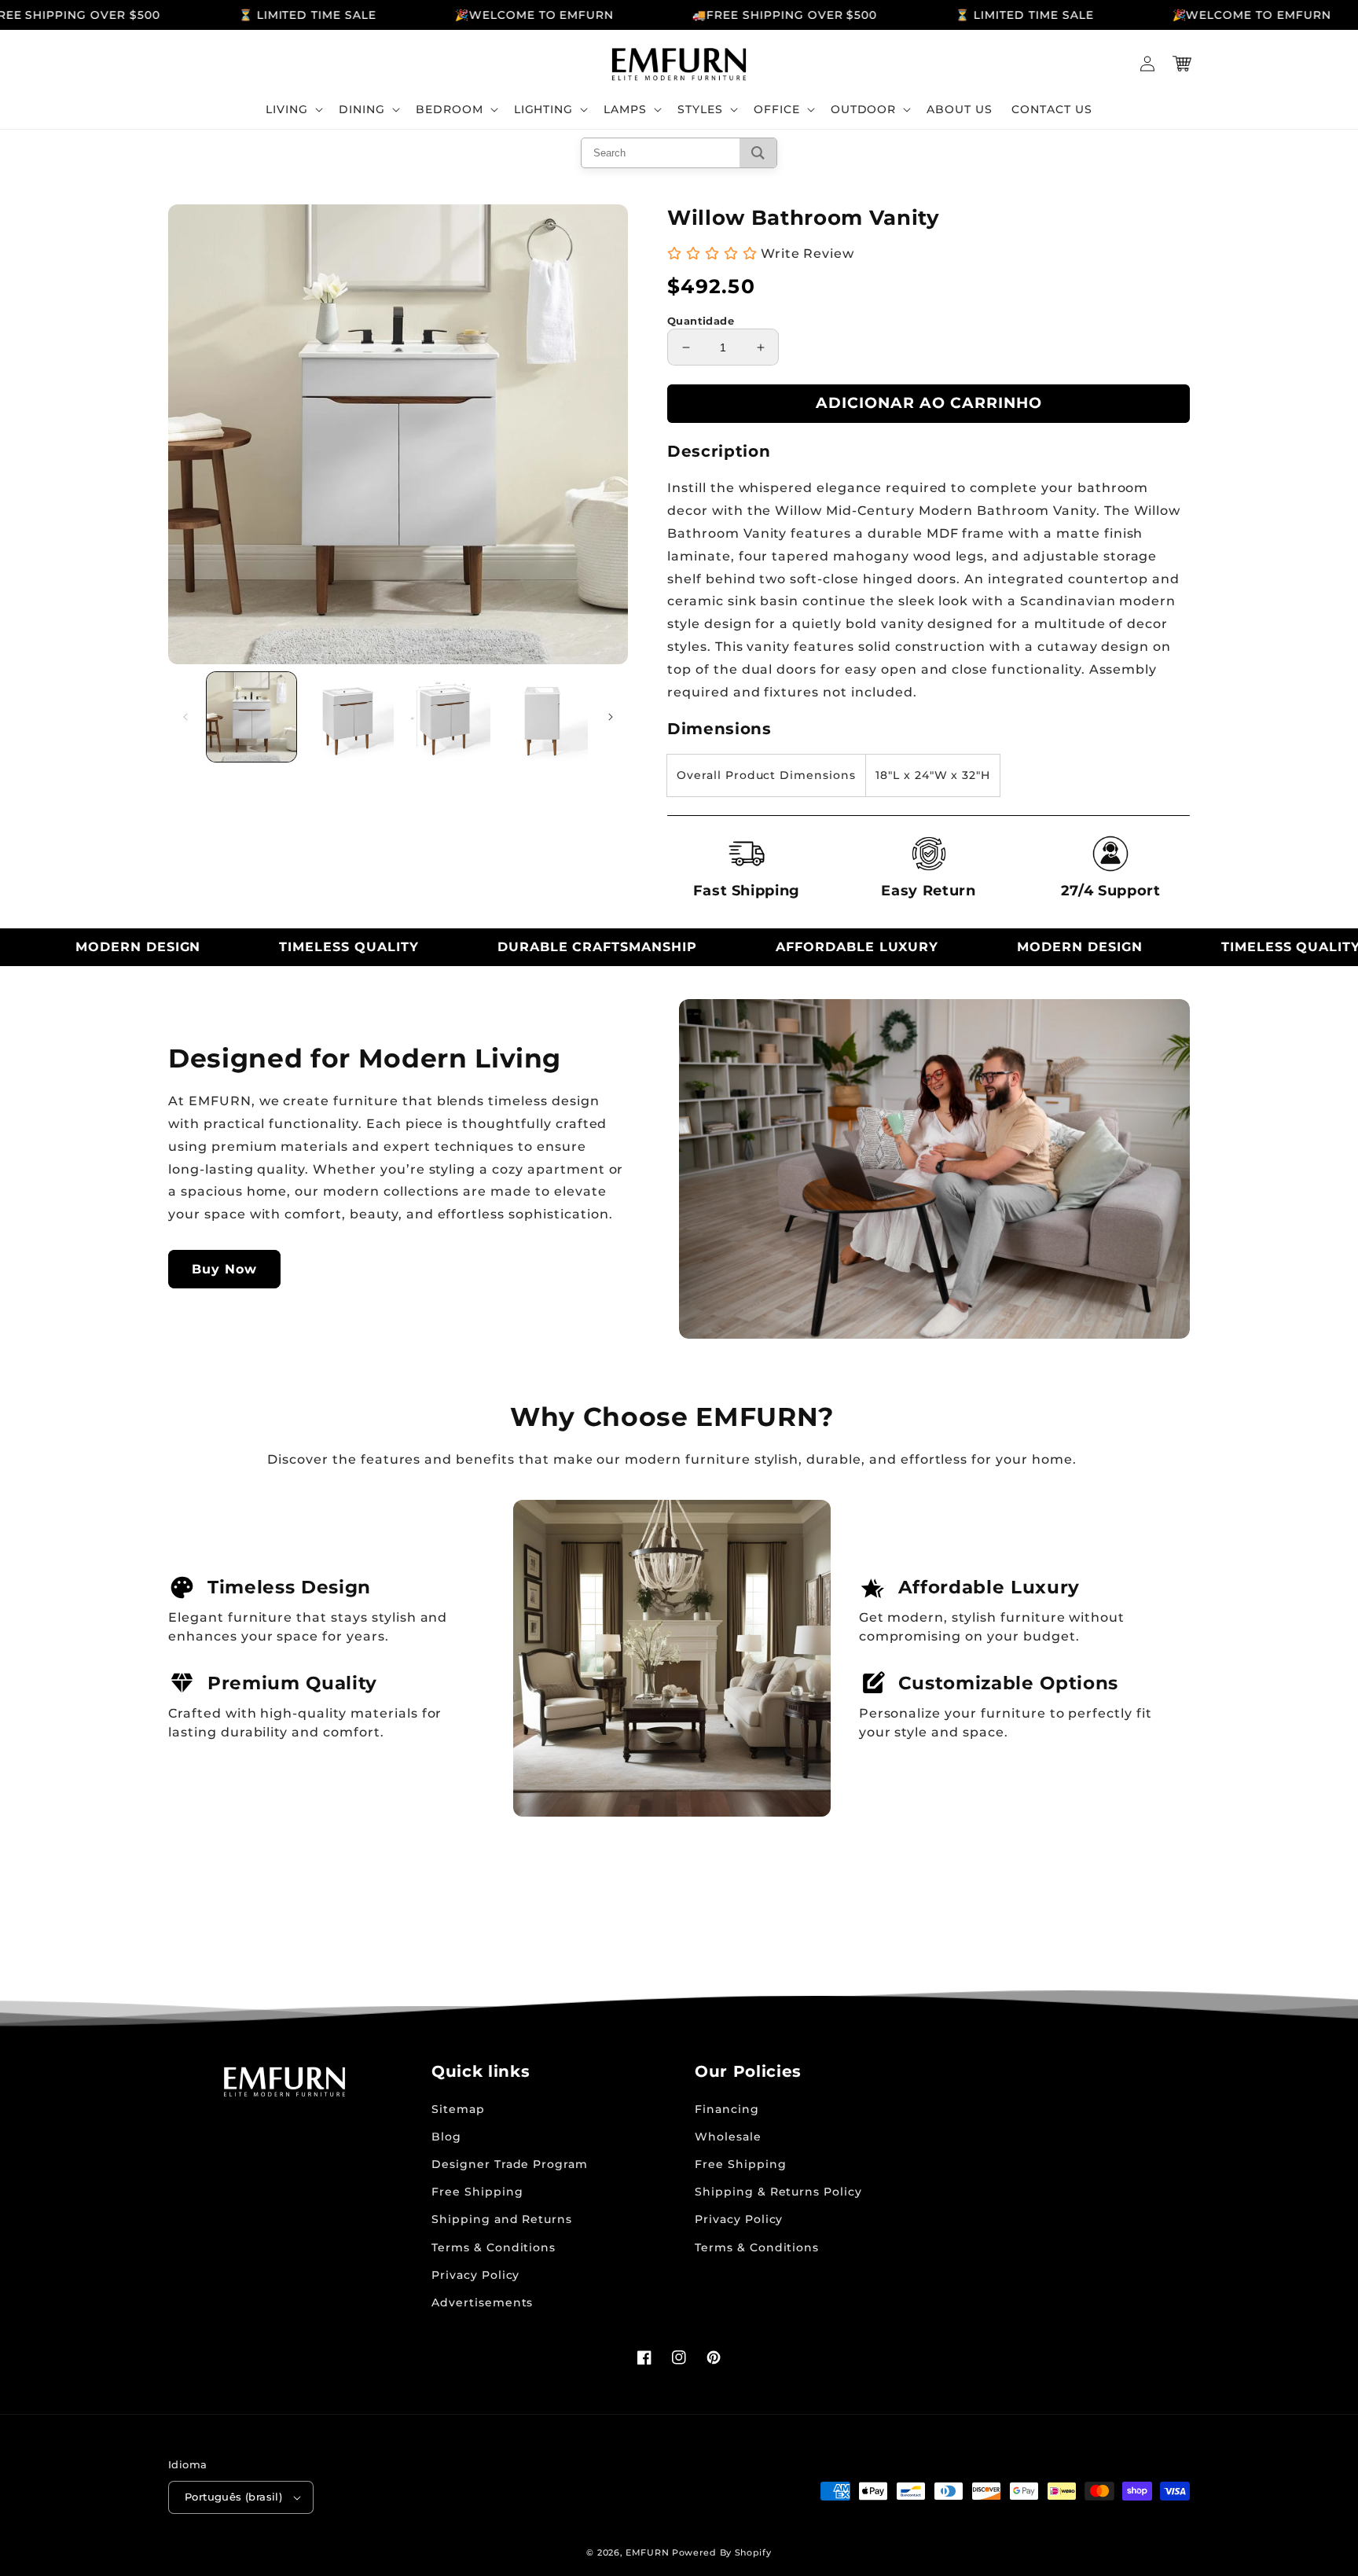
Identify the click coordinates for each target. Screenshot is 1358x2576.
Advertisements (482, 2302)
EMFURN (647, 2552)
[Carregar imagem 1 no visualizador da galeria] (251, 717)
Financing (727, 2109)
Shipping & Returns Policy (778, 2192)
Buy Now (224, 1269)
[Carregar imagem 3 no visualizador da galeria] (446, 717)
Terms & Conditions (494, 2247)
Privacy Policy (475, 2275)
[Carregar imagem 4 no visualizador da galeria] (543, 717)
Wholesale (728, 2137)
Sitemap (458, 2109)
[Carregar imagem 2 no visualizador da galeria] (349, 717)
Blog (446, 2137)
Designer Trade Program (510, 2164)
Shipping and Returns (502, 2219)
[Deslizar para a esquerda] (185, 717)
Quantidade (701, 321)
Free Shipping (477, 2192)
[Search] (758, 153)
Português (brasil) (233, 2497)
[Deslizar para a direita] (611, 717)
